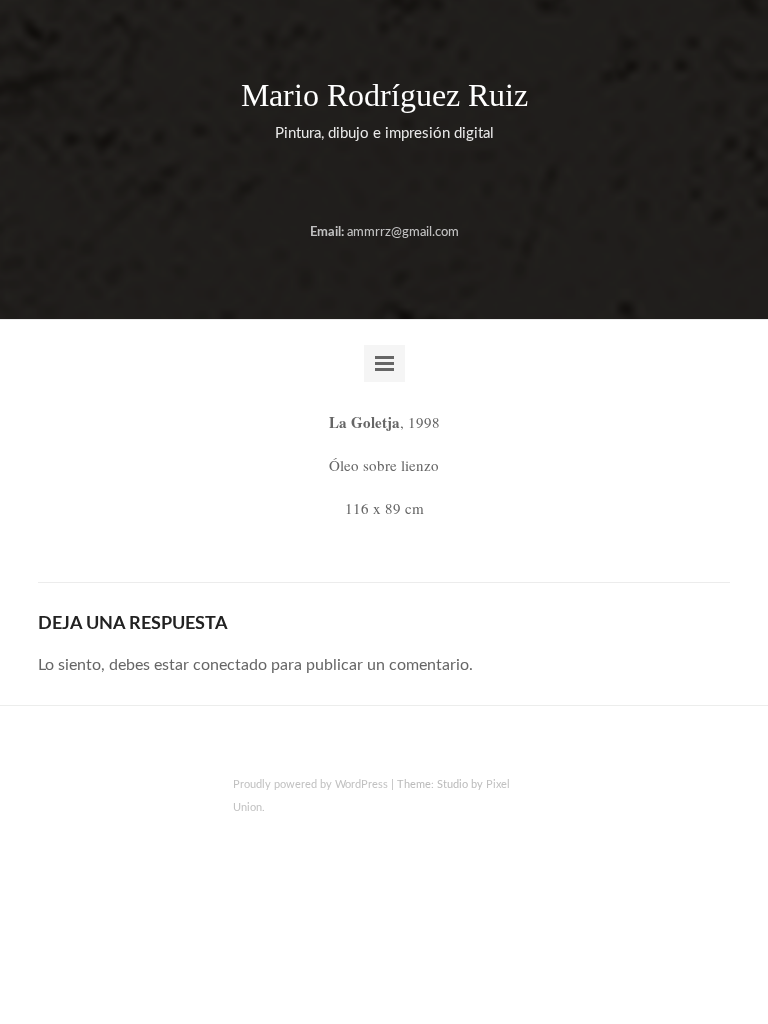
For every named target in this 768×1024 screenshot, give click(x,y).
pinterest (430, 185)
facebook (366, 185)
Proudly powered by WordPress (310, 784)
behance (334, 185)
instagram (398, 185)
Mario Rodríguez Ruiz (384, 95)
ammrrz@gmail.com (403, 232)
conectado (230, 665)
